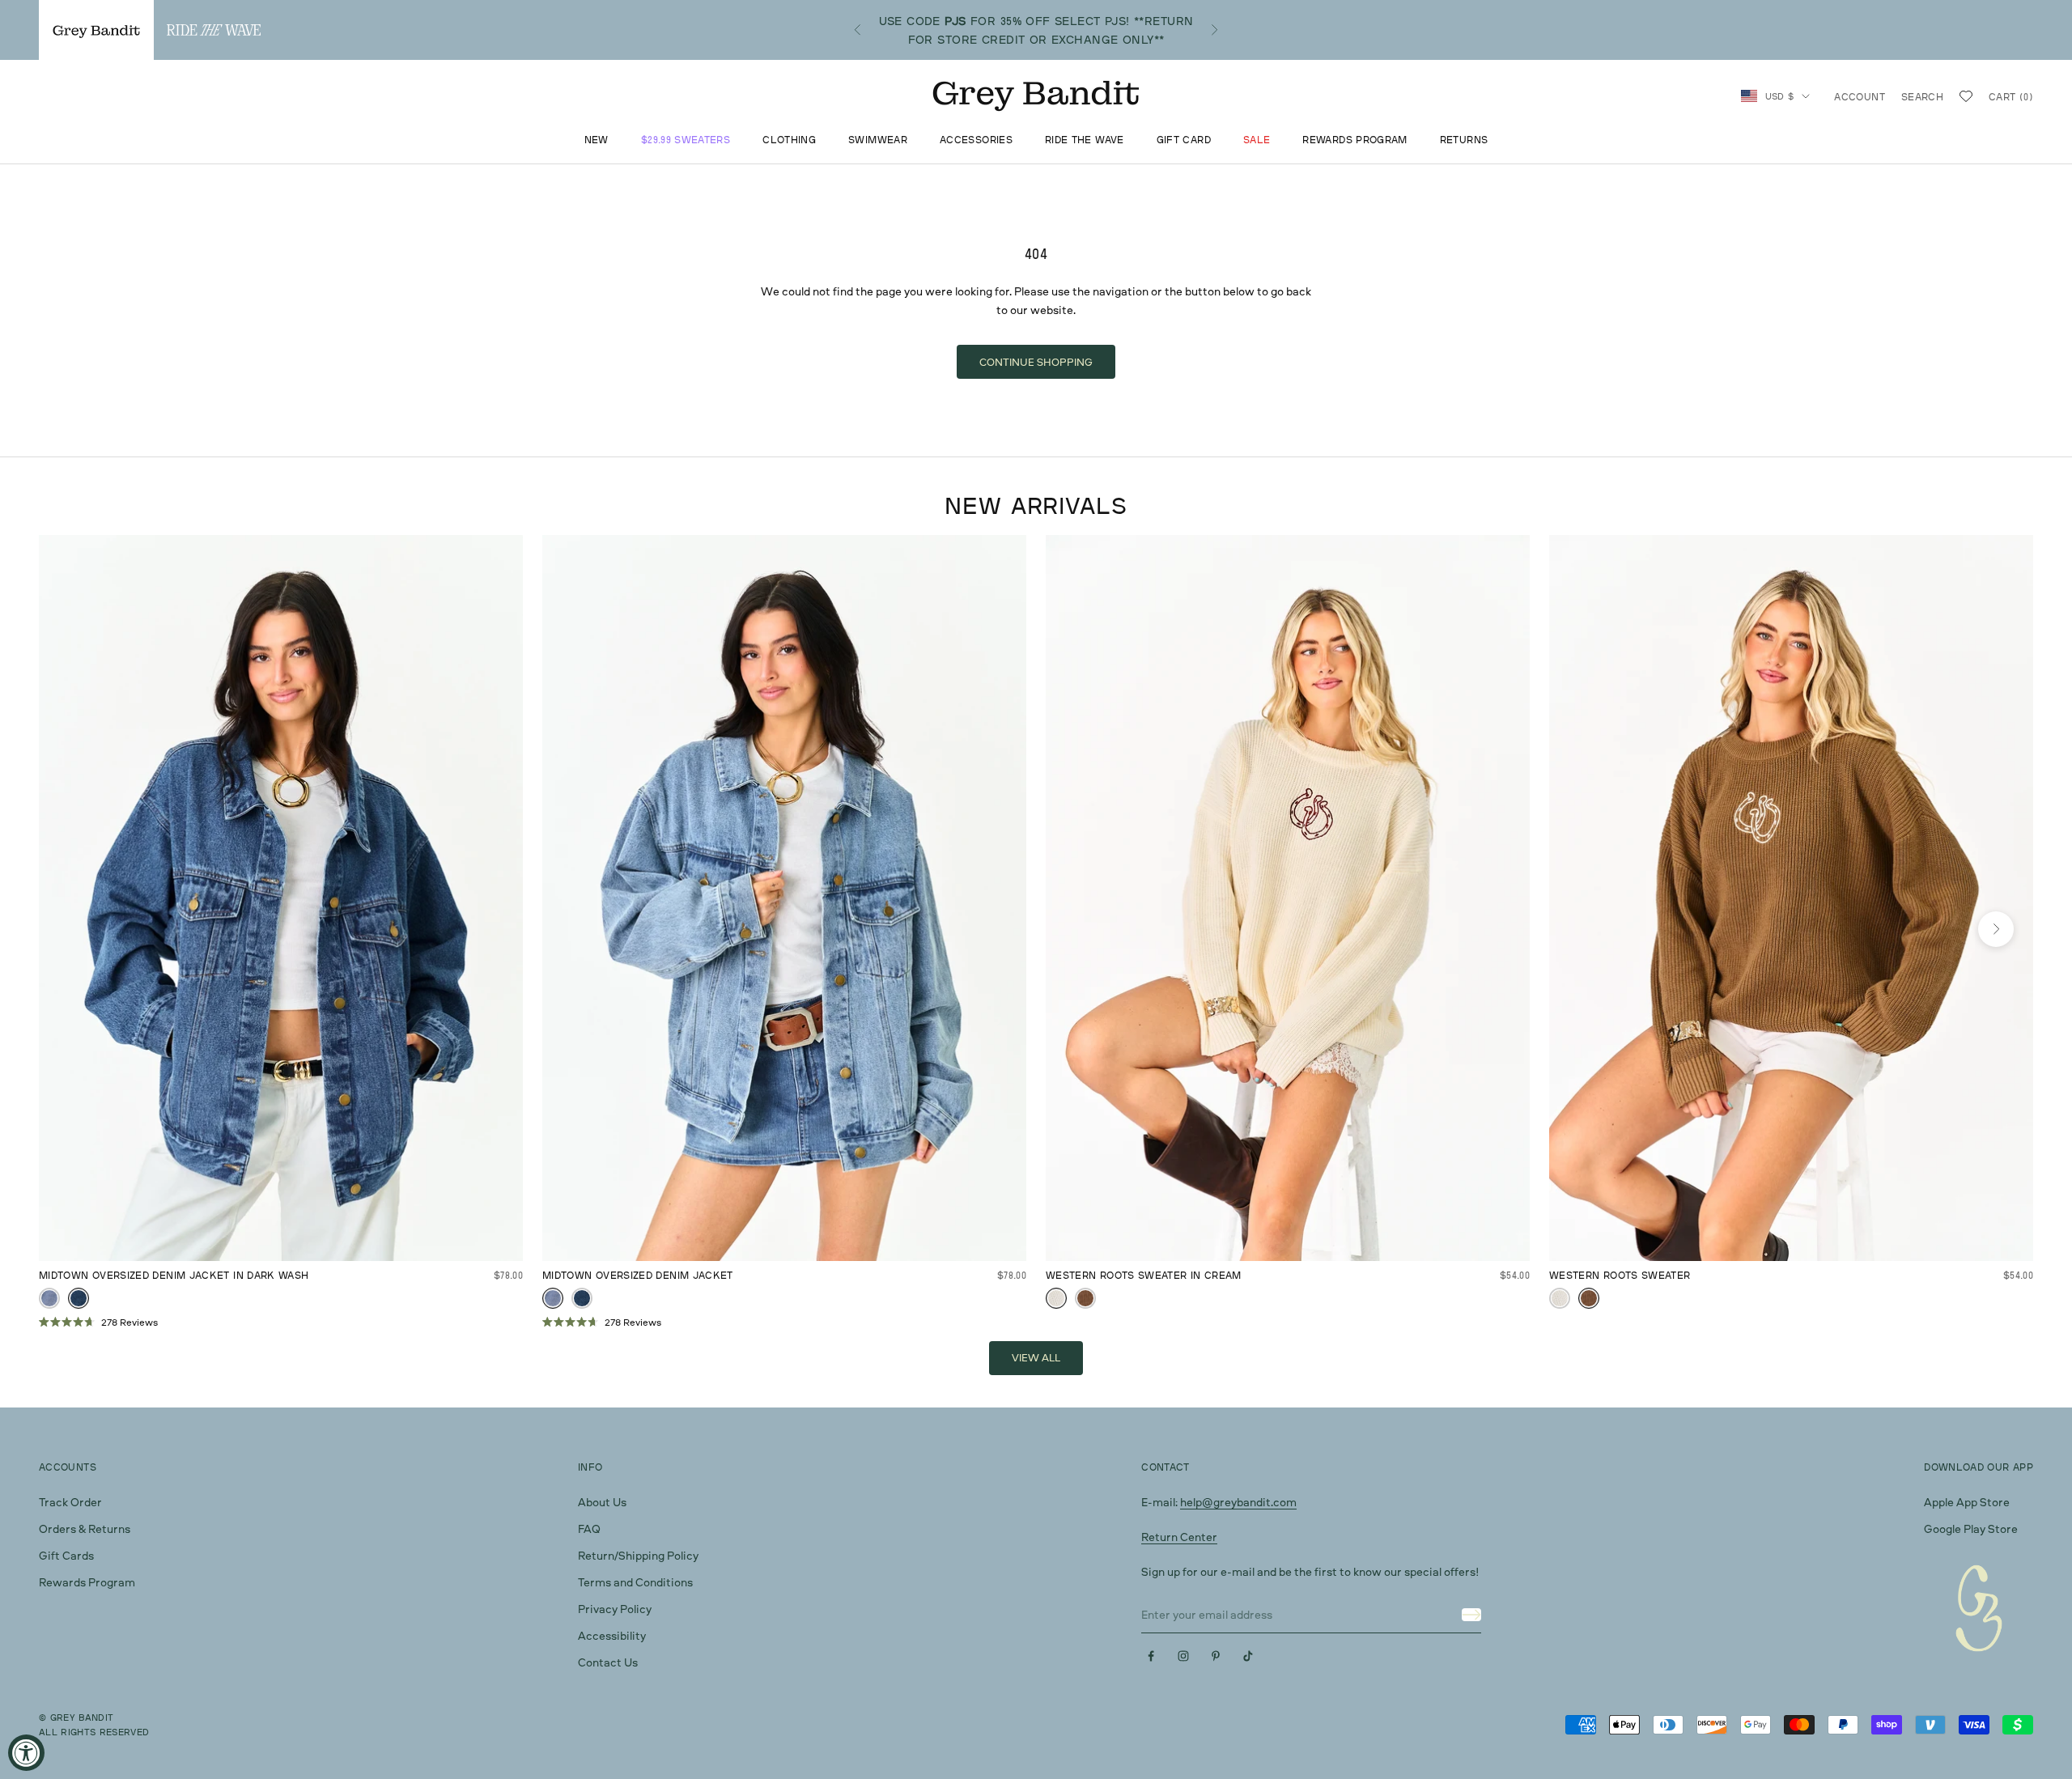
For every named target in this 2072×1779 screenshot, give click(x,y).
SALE (1257, 140)
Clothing (789, 140)
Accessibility (612, 1635)
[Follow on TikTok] (1248, 1656)
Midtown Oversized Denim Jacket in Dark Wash (174, 1275)
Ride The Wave (1085, 140)
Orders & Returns (85, 1528)
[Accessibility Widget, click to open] (26, 1753)
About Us (602, 1502)
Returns (1464, 140)
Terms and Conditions (635, 1582)
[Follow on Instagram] (1183, 1656)
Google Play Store (1971, 1528)
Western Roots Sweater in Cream (1144, 1275)
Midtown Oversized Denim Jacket (638, 1275)
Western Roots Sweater (1620, 1275)
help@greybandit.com (1238, 1502)
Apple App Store (1967, 1502)
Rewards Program (1354, 140)
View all (1036, 1357)
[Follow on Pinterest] (1216, 1656)
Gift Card (1184, 140)
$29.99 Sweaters (686, 140)
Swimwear (878, 140)
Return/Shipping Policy (638, 1555)
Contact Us (608, 1662)
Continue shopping (1036, 362)
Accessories (976, 140)
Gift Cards (66, 1555)
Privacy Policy (615, 1609)
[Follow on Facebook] (1151, 1656)
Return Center (1179, 1537)
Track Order (70, 1502)
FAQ (589, 1528)
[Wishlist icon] (1966, 96)
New (597, 140)
